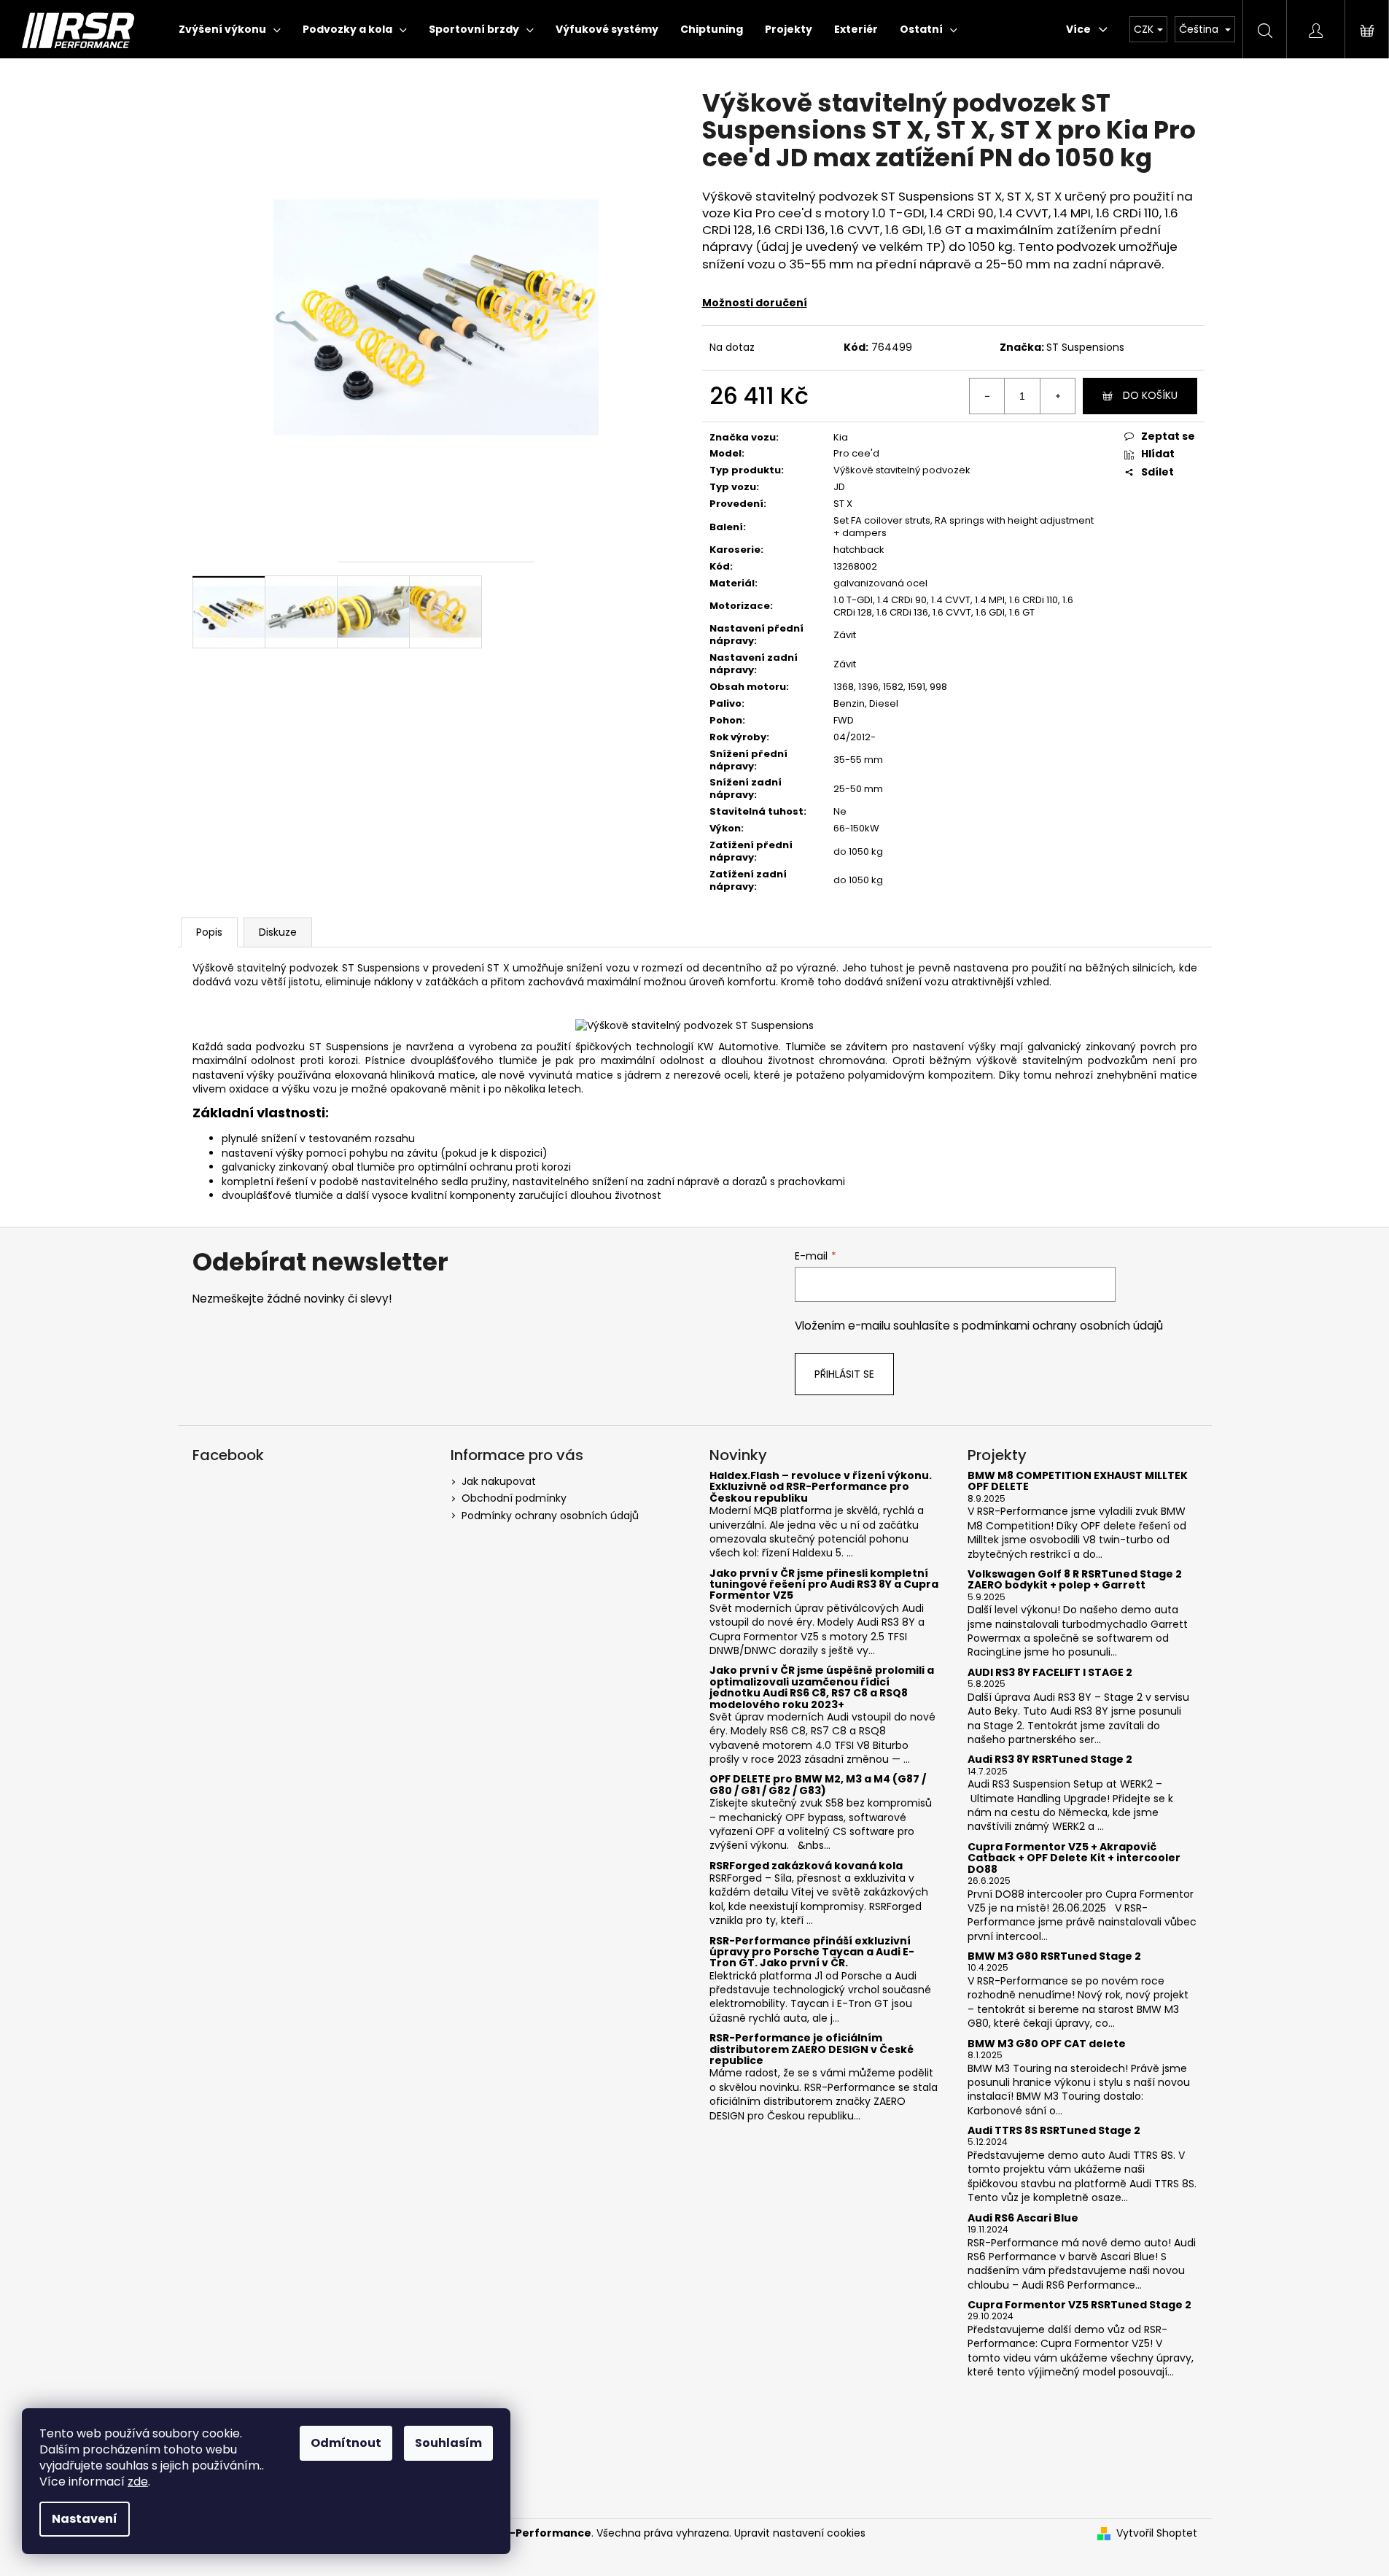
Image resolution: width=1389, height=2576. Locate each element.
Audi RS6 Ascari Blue (1023, 2218)
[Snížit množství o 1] (987, 396)
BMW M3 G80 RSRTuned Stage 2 (1054, 1956)
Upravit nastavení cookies (800, 2533)
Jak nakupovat (499, 1481)
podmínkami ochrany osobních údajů (1062, 1326)
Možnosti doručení (755, 303)
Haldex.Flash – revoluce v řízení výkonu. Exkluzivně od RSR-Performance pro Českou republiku (821, 1487)
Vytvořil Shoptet (1157, 2533)
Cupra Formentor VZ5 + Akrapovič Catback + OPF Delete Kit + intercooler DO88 (1074, 1858)
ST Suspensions (1085, 347)
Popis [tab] (209, 932)
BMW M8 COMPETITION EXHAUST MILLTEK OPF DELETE (1078, 1482)
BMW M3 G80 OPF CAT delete (1047, 2044)
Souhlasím (448, 2443)
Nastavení (85, 2519)
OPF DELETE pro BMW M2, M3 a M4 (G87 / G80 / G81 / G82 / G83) (818, 1785)
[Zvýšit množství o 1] (1057, 396)
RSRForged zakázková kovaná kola (806, 1866)
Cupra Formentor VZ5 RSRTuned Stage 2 (1079, 2305)
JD (839, 487)
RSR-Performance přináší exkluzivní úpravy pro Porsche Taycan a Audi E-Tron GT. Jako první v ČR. (812, 1952)
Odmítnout (346, 2443)
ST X (843, 504)
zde (138, 2482)
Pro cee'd (856, 453)
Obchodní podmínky (514, 1498)
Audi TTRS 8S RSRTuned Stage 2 (1054, 2131)
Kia (841, 437)
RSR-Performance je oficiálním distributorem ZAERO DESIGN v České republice (812, 2049)
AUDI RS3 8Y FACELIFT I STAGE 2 (1050, 1673)
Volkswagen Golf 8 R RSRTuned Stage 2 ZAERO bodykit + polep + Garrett (1075, 1580)
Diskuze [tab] (278, 932)
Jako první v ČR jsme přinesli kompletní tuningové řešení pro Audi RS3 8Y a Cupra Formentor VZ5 (824, 1585)
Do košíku (1150, 395)
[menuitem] (230, 29)
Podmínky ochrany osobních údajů (550, 1516)
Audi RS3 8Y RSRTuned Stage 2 (1050, 1760)
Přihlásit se (844, 1374)
